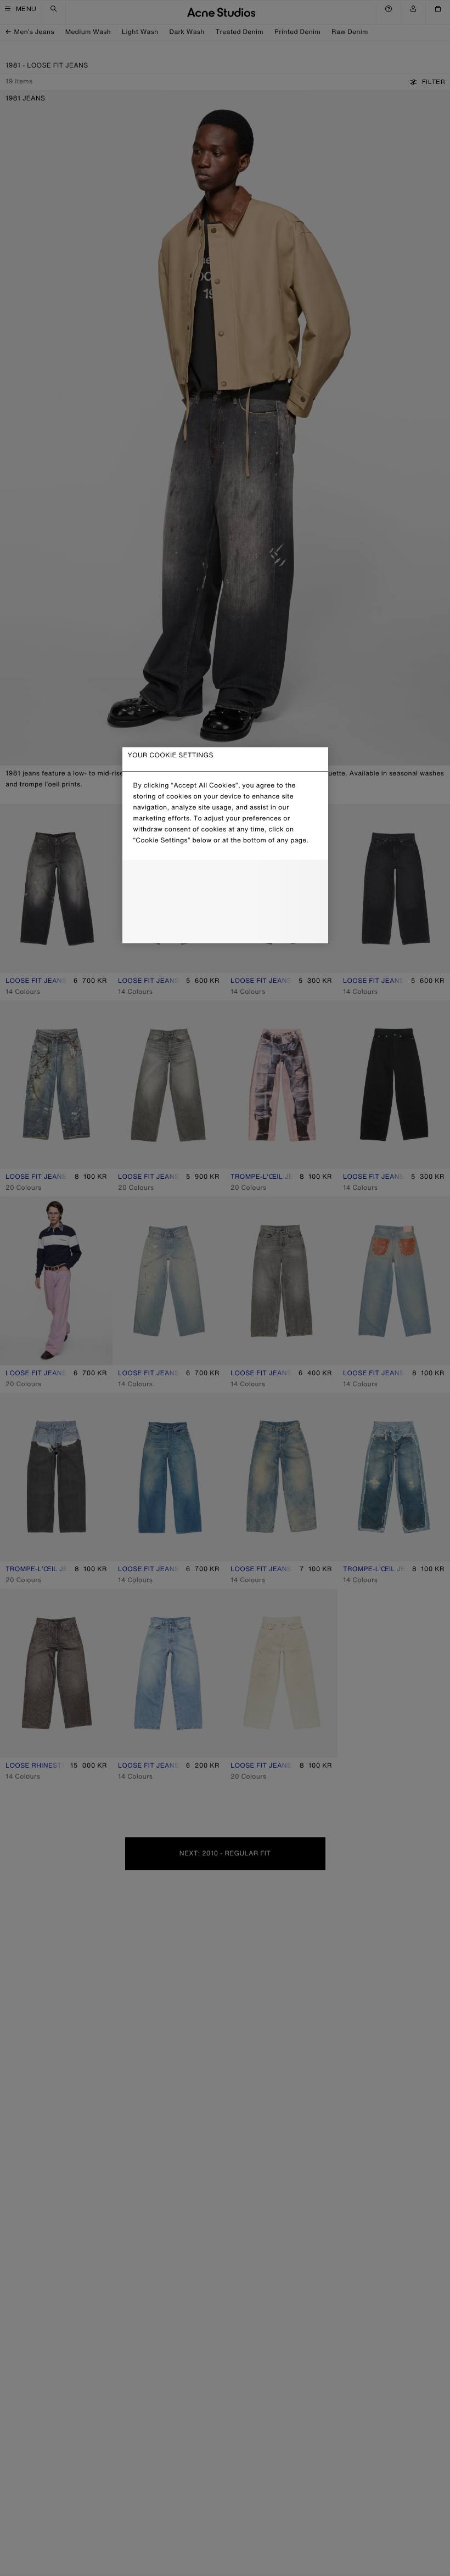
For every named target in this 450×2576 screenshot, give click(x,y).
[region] (225, 845)
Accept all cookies (225, 926)
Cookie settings (225, 878)
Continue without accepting (222, 903)
